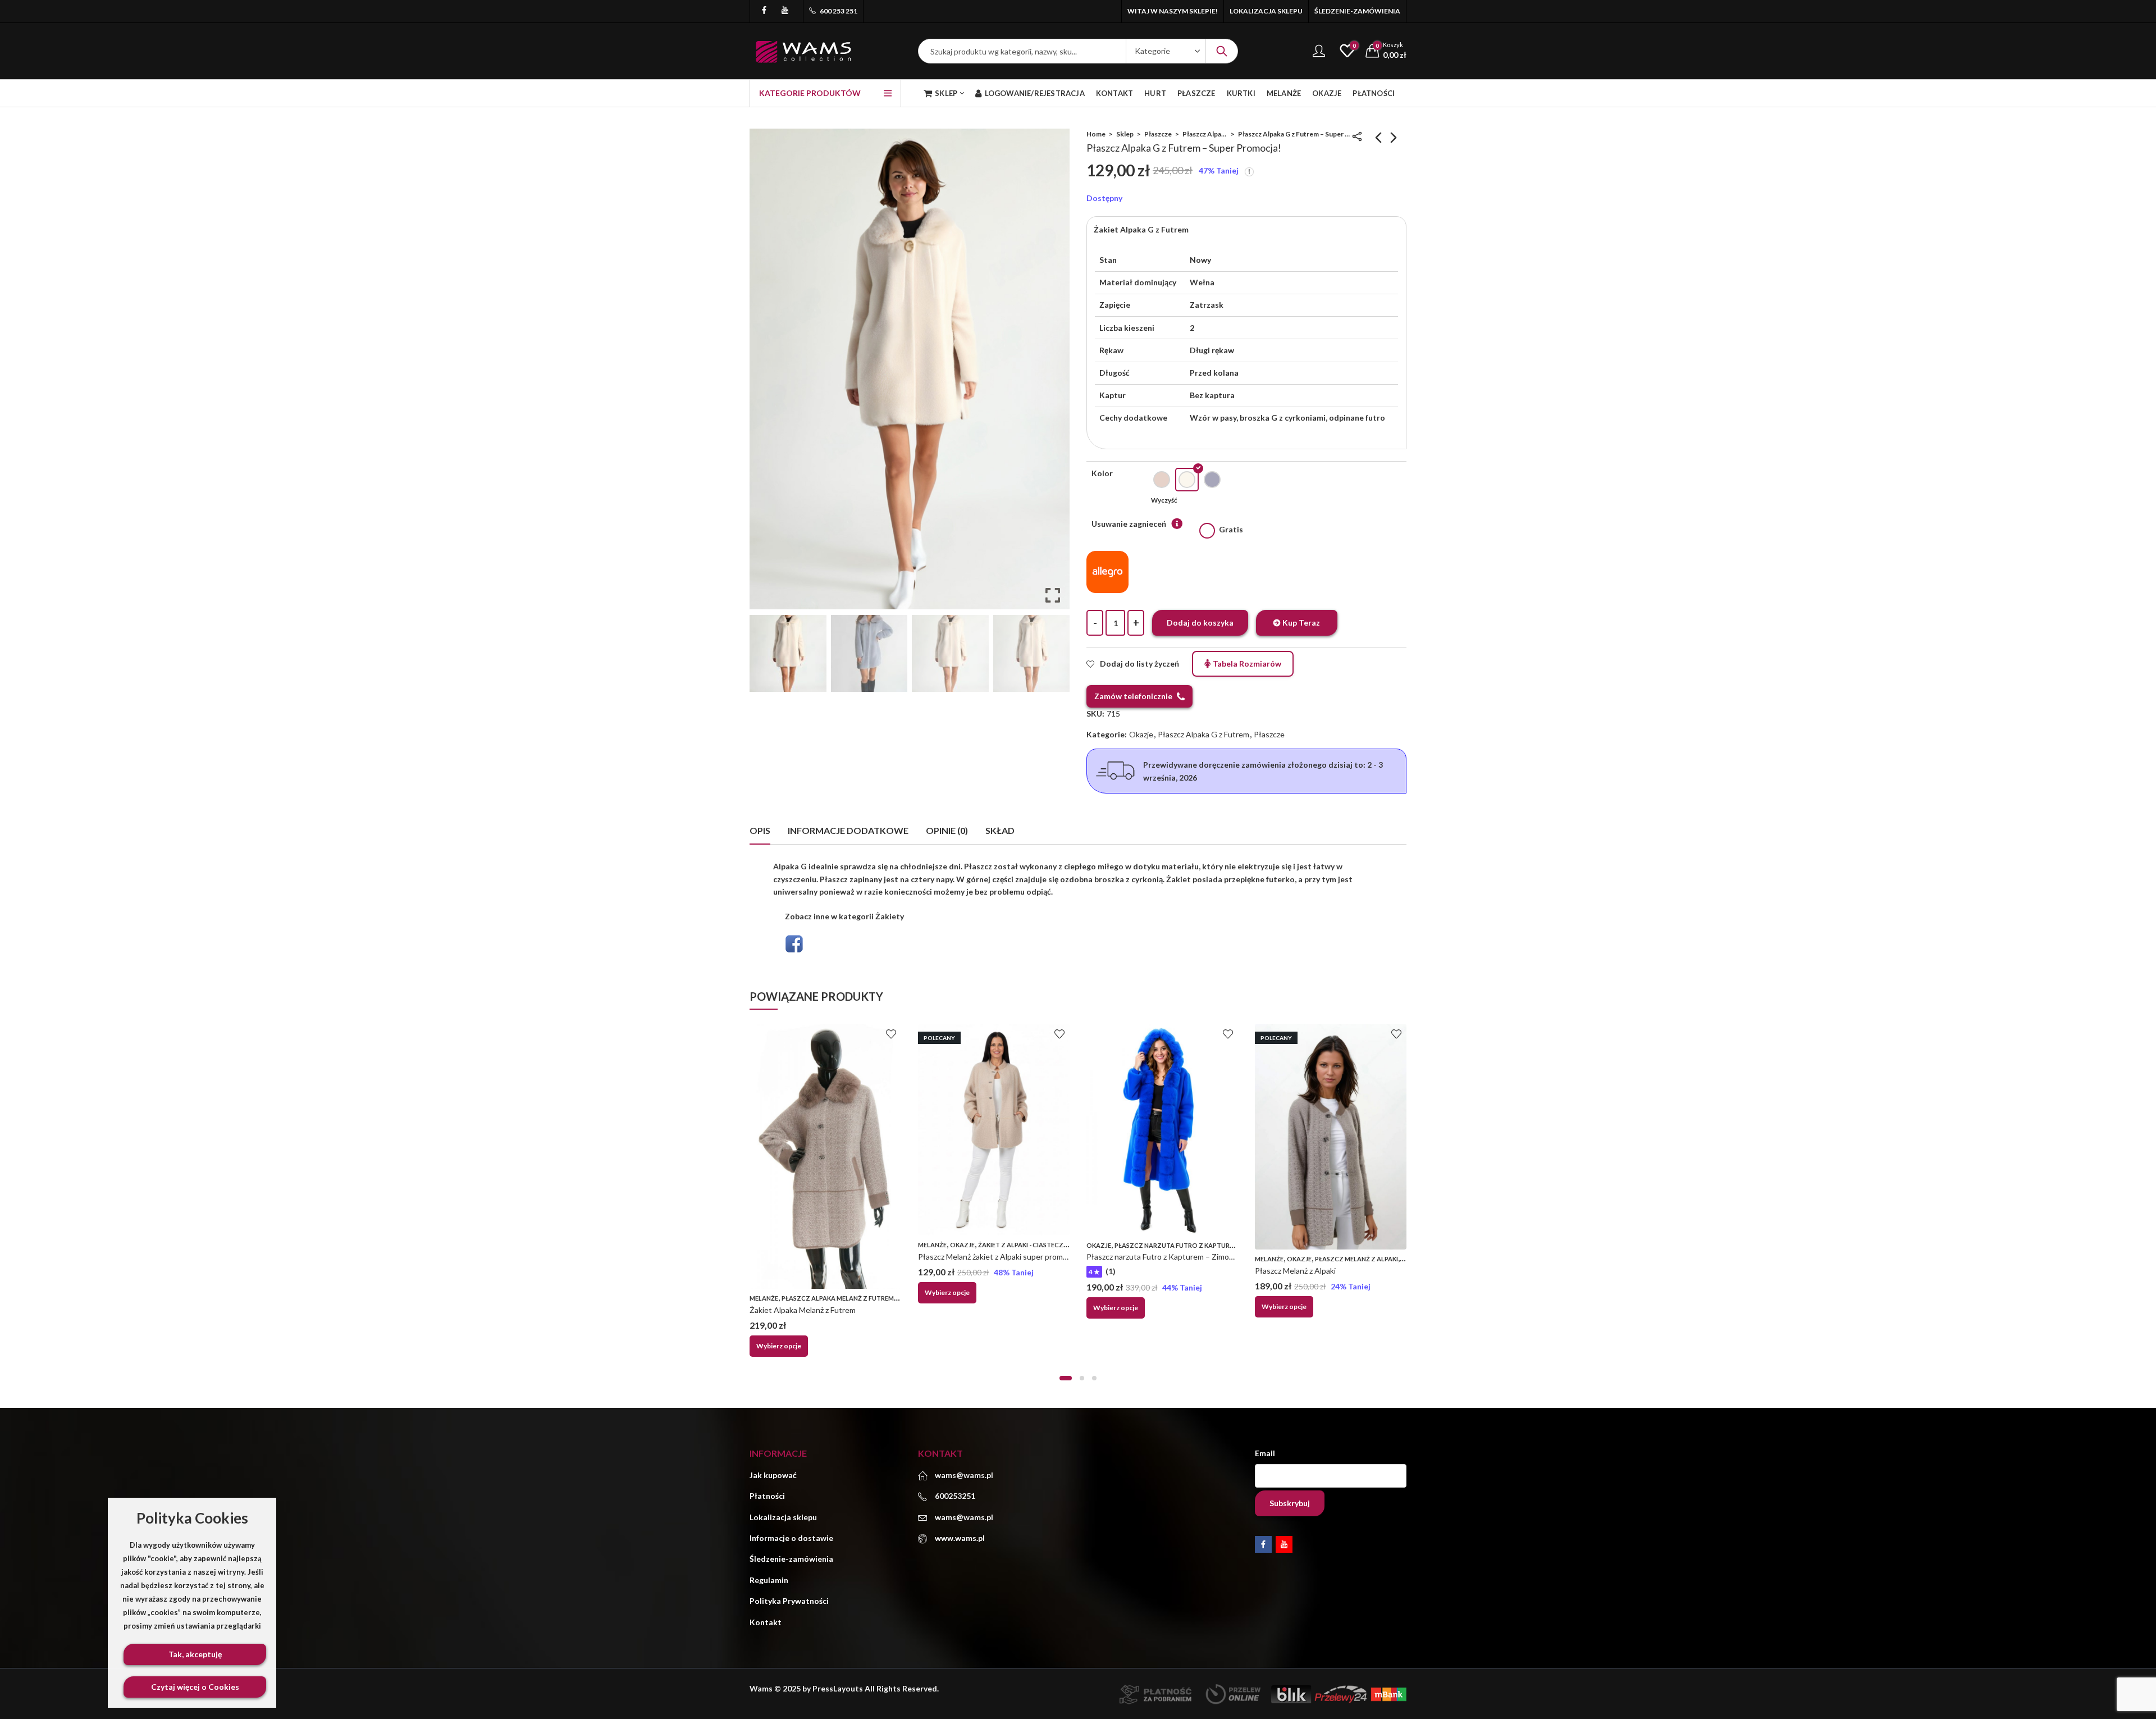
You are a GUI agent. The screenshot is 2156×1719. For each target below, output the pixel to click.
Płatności (767, 1496)
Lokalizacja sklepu (783, 1517)
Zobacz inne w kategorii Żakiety (844, 916)
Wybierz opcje (779, 1346)
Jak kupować (773, 1475)
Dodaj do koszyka (1200, 623)
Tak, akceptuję (195, 1654)
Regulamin (769, 1580)
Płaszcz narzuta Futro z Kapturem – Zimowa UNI (1171, 1257)
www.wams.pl (960, 1538)
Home (1096, 134)
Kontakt (766, 1622)
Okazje (1141, 734)
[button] (1053, 373)
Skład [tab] (1000, 830)
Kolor (1102, 473)
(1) (1111, 1271)
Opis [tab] (760, 830)
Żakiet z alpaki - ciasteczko (1026, 1245)
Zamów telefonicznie (1133, 696)
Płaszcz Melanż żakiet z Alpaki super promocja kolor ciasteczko (1026, 1257)
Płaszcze (1158, 134)
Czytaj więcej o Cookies (195, 1687)
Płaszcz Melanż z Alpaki (1356, 1259)
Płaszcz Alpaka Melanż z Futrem (838, 1298)
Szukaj (1222, 51)
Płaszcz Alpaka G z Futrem (1205, 134)
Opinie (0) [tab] (947, 830)
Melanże (764, 1298)
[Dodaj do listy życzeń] (891, 1034)
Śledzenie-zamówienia (791, 1559)
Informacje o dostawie (791, 1538)
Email (1265, 1453)
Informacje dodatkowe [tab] (848, 830)
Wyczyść (1164, 500)
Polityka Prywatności (789, 1601)
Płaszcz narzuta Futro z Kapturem (1177, 1245)
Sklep (1125, 134)
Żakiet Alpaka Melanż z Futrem (803, 1310)
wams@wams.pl (964, 1517)
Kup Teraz (1301, 623)
